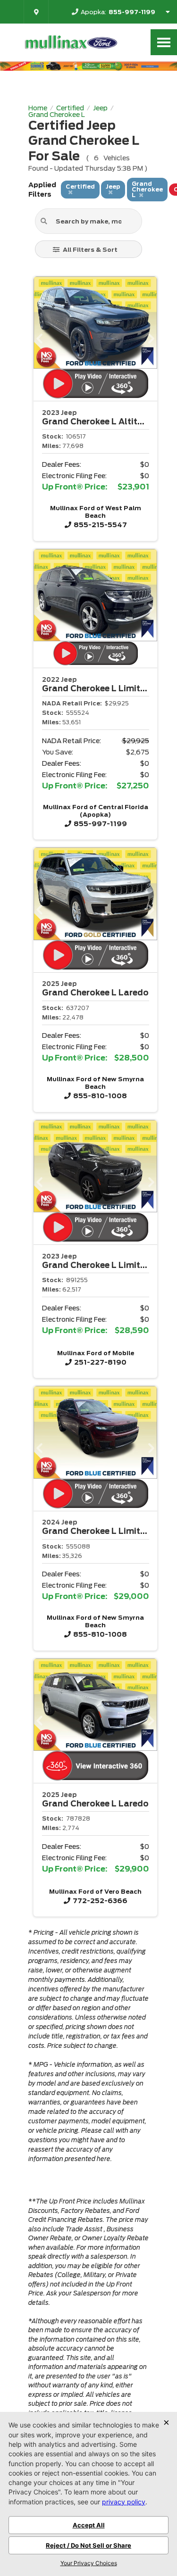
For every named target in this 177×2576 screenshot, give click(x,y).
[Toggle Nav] (164, 42)
